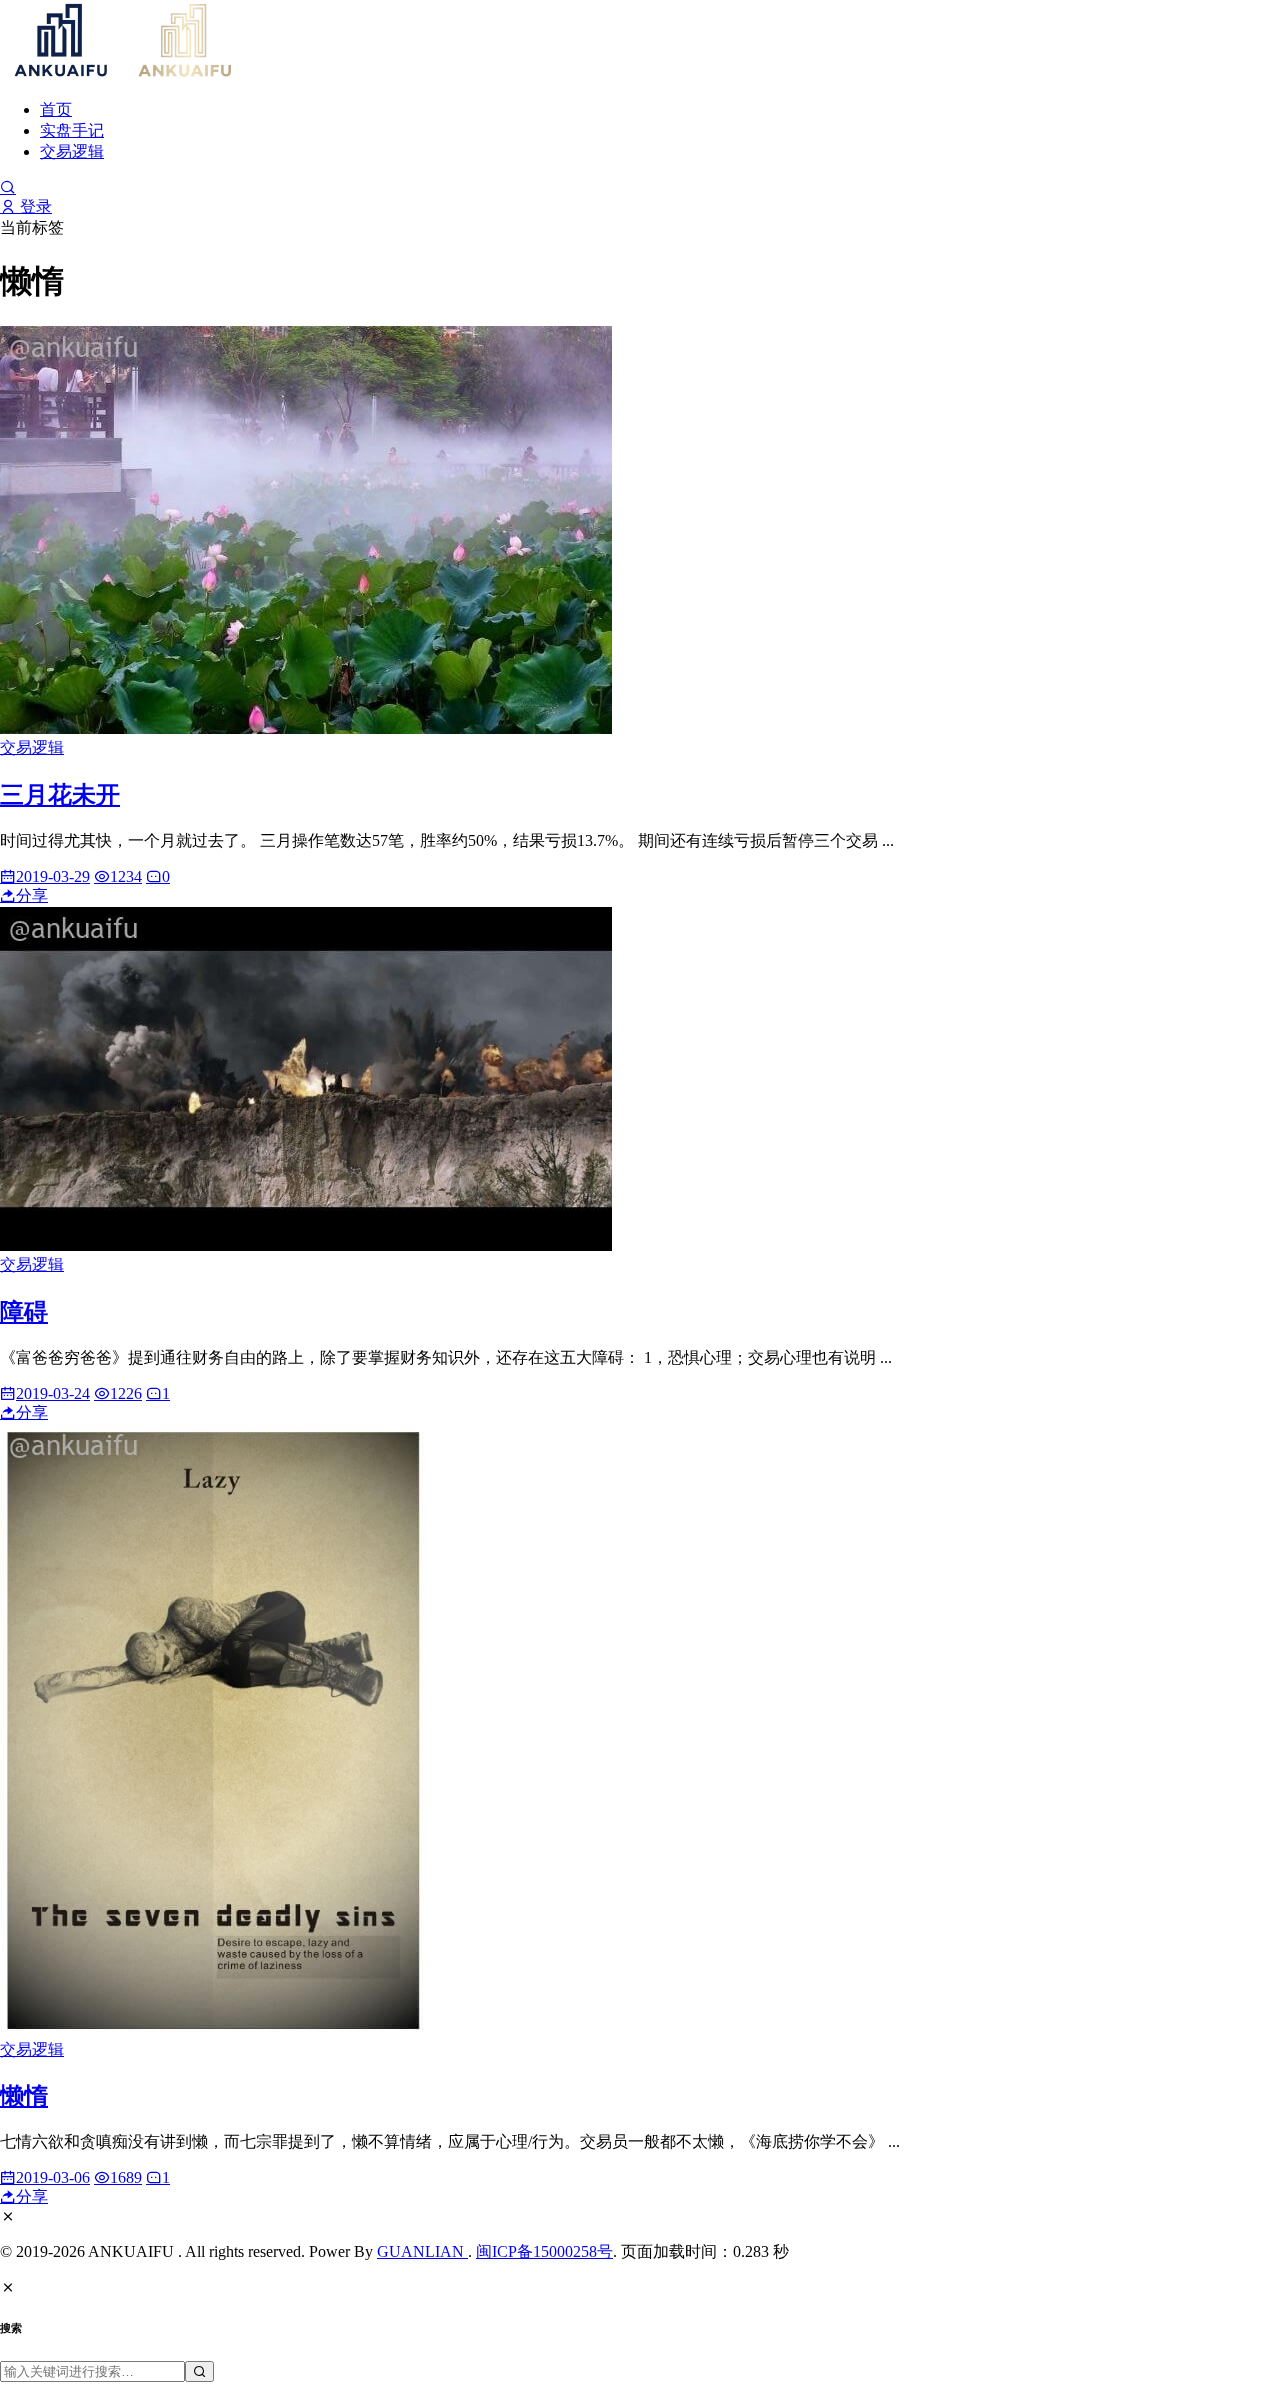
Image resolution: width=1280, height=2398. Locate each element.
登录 (34, 206)
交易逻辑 (72, 151)
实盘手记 (72, 130)
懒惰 (24, 2096)
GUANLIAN (422, 2251)
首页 (56, 109)
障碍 (24, 1312)
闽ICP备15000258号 (544, 2251)
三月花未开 (60, 795)
